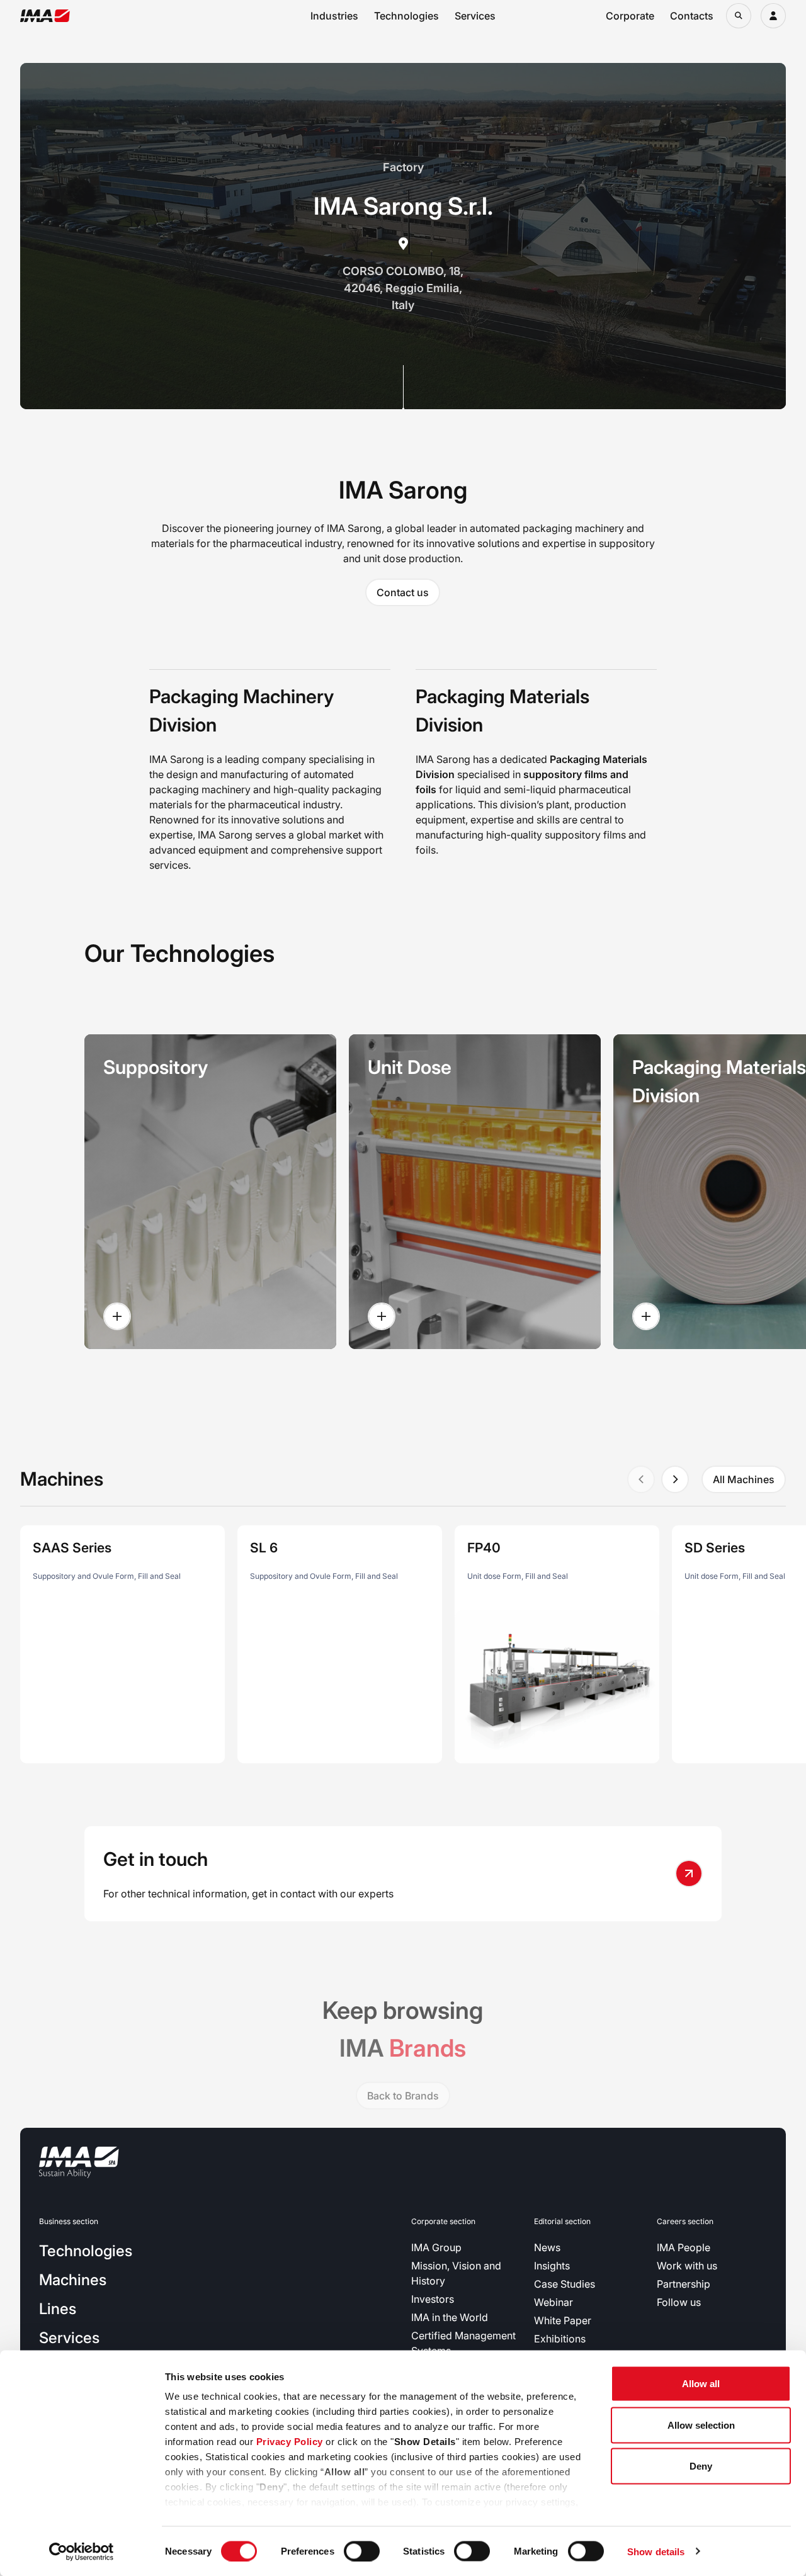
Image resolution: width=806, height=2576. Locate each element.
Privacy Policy (290, 2442)
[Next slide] (675, 1479)
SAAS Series (72, 1548)
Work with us (687, 2266)
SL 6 (264, 1548)
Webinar (553, 2302)
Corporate (630, 16)
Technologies (406, 16)
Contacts (692, 16)
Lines (58, 2309)
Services (475, 16)
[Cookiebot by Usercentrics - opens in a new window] (82, 2551)
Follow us (679, 2302)
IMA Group (436, 2247)
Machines (73, 2280)
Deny (701, 2466)
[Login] (773, 16)
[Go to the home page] (45, 16)
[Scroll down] (403, 387)
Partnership (684, 2284)
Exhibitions (560, 2339)
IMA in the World (450, 2317)
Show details (656, 2551)
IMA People (684, 2247)
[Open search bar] (739, 16)
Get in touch (156, 1859)
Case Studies (565, 2284)
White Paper (563, 2320)
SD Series (715, 1548)
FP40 (484, 1548)
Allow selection (701, 2425)
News (547, 2247)
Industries (334, 16)
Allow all (701, 2384)
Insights (552, 2266)
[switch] (362, 2551)
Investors (433, 2299)
